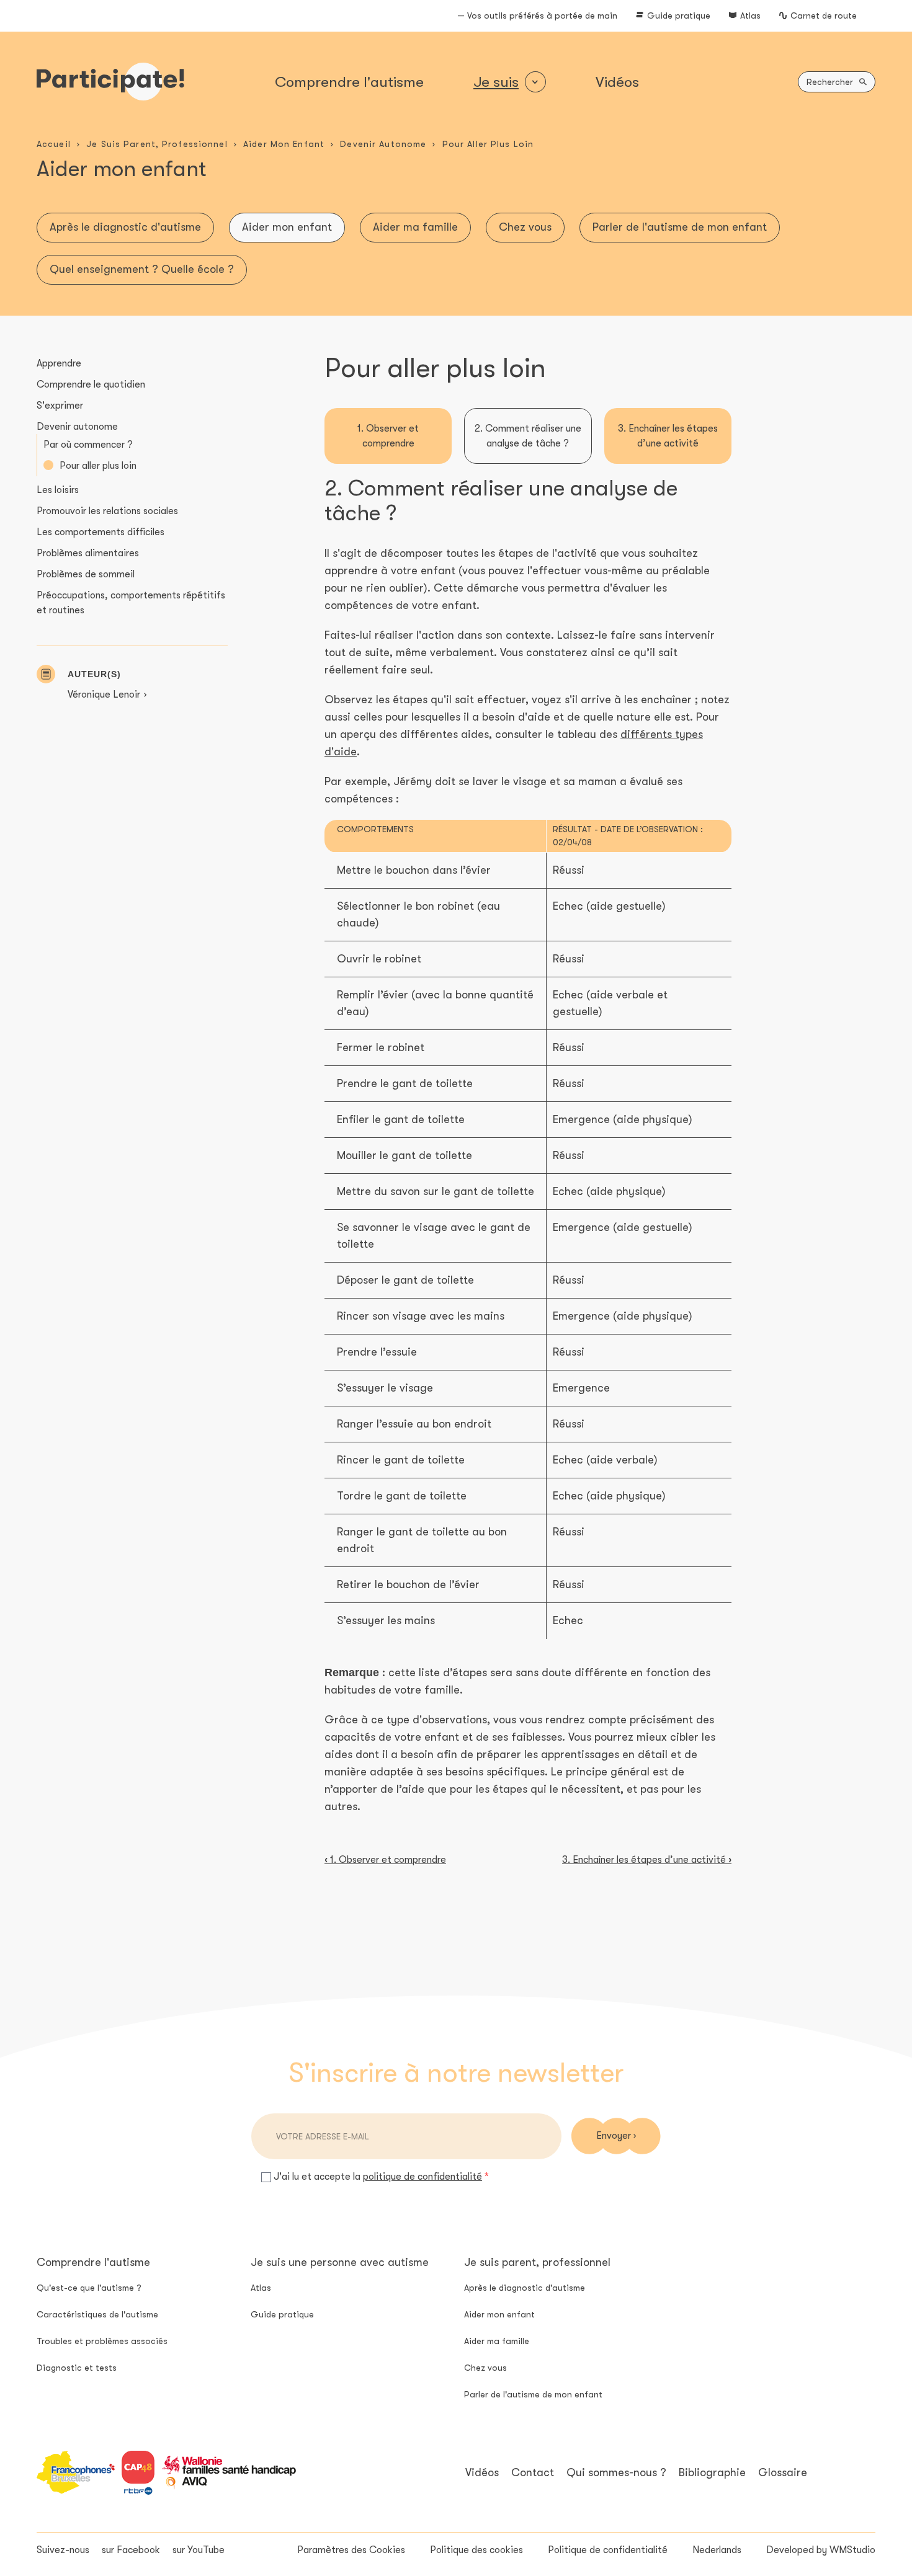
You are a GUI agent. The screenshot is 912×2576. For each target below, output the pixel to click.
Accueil (54, 144)
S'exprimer (60, 406)
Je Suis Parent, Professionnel (157, 144)
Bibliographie (712, 2472)
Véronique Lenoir (104, 695)
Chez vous (525, 227)
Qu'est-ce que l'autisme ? (89, 2288)
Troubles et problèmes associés (102, 2341)
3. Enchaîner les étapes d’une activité (668, 436)
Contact (533, 2472)
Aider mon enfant (287, 227)
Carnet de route (824, 16)
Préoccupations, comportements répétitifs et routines (131, 603)
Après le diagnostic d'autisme (125, 227)
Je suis (496, 82)
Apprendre (59, 363)
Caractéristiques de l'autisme (97, 2314)
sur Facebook (131, 2550)
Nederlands (717, 2550)
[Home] (110, 82)
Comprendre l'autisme (349, 82)
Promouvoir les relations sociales (107, 511)
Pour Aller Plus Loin (488, 144)
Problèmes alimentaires (88, 553)
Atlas (750, 16)
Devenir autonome (77, 427)
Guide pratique (679, 16)
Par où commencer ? (88, 445)
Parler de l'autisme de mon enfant (680, 227)
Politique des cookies (476, 2550)
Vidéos (617, 82)
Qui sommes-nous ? (616, 2472)
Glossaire (783, 2472)
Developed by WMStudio (821, 2550)
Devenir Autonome (383, 144)
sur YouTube (199, 2550)
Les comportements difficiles (101, 532)
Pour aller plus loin (98, 466)
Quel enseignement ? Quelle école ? (142, 269)
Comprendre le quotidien (91, 384)
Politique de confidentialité (608, 2550)
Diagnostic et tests (77, 2368)
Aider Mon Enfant (284, 144)
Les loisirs (58, 490)
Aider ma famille (415, 227)
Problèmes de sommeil (86, 574)
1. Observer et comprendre (388, 436)
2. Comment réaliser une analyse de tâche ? (528, 436)
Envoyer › (616, 2136)
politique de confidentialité (422, 2177)
